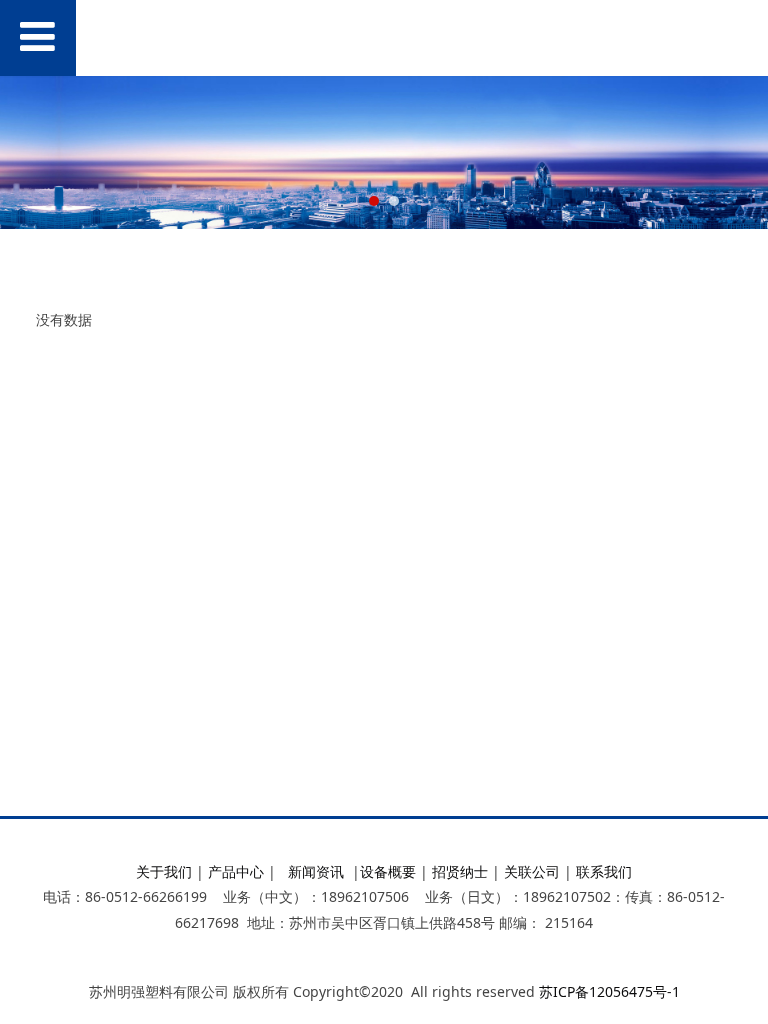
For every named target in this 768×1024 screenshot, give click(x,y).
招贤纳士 (460, 871)
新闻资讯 (316, 871)
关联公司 (532, 871)
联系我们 (604, 871)
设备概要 (388, 871)
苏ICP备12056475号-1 (609, 991)
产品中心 (236, 871)
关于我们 (164, 871)
